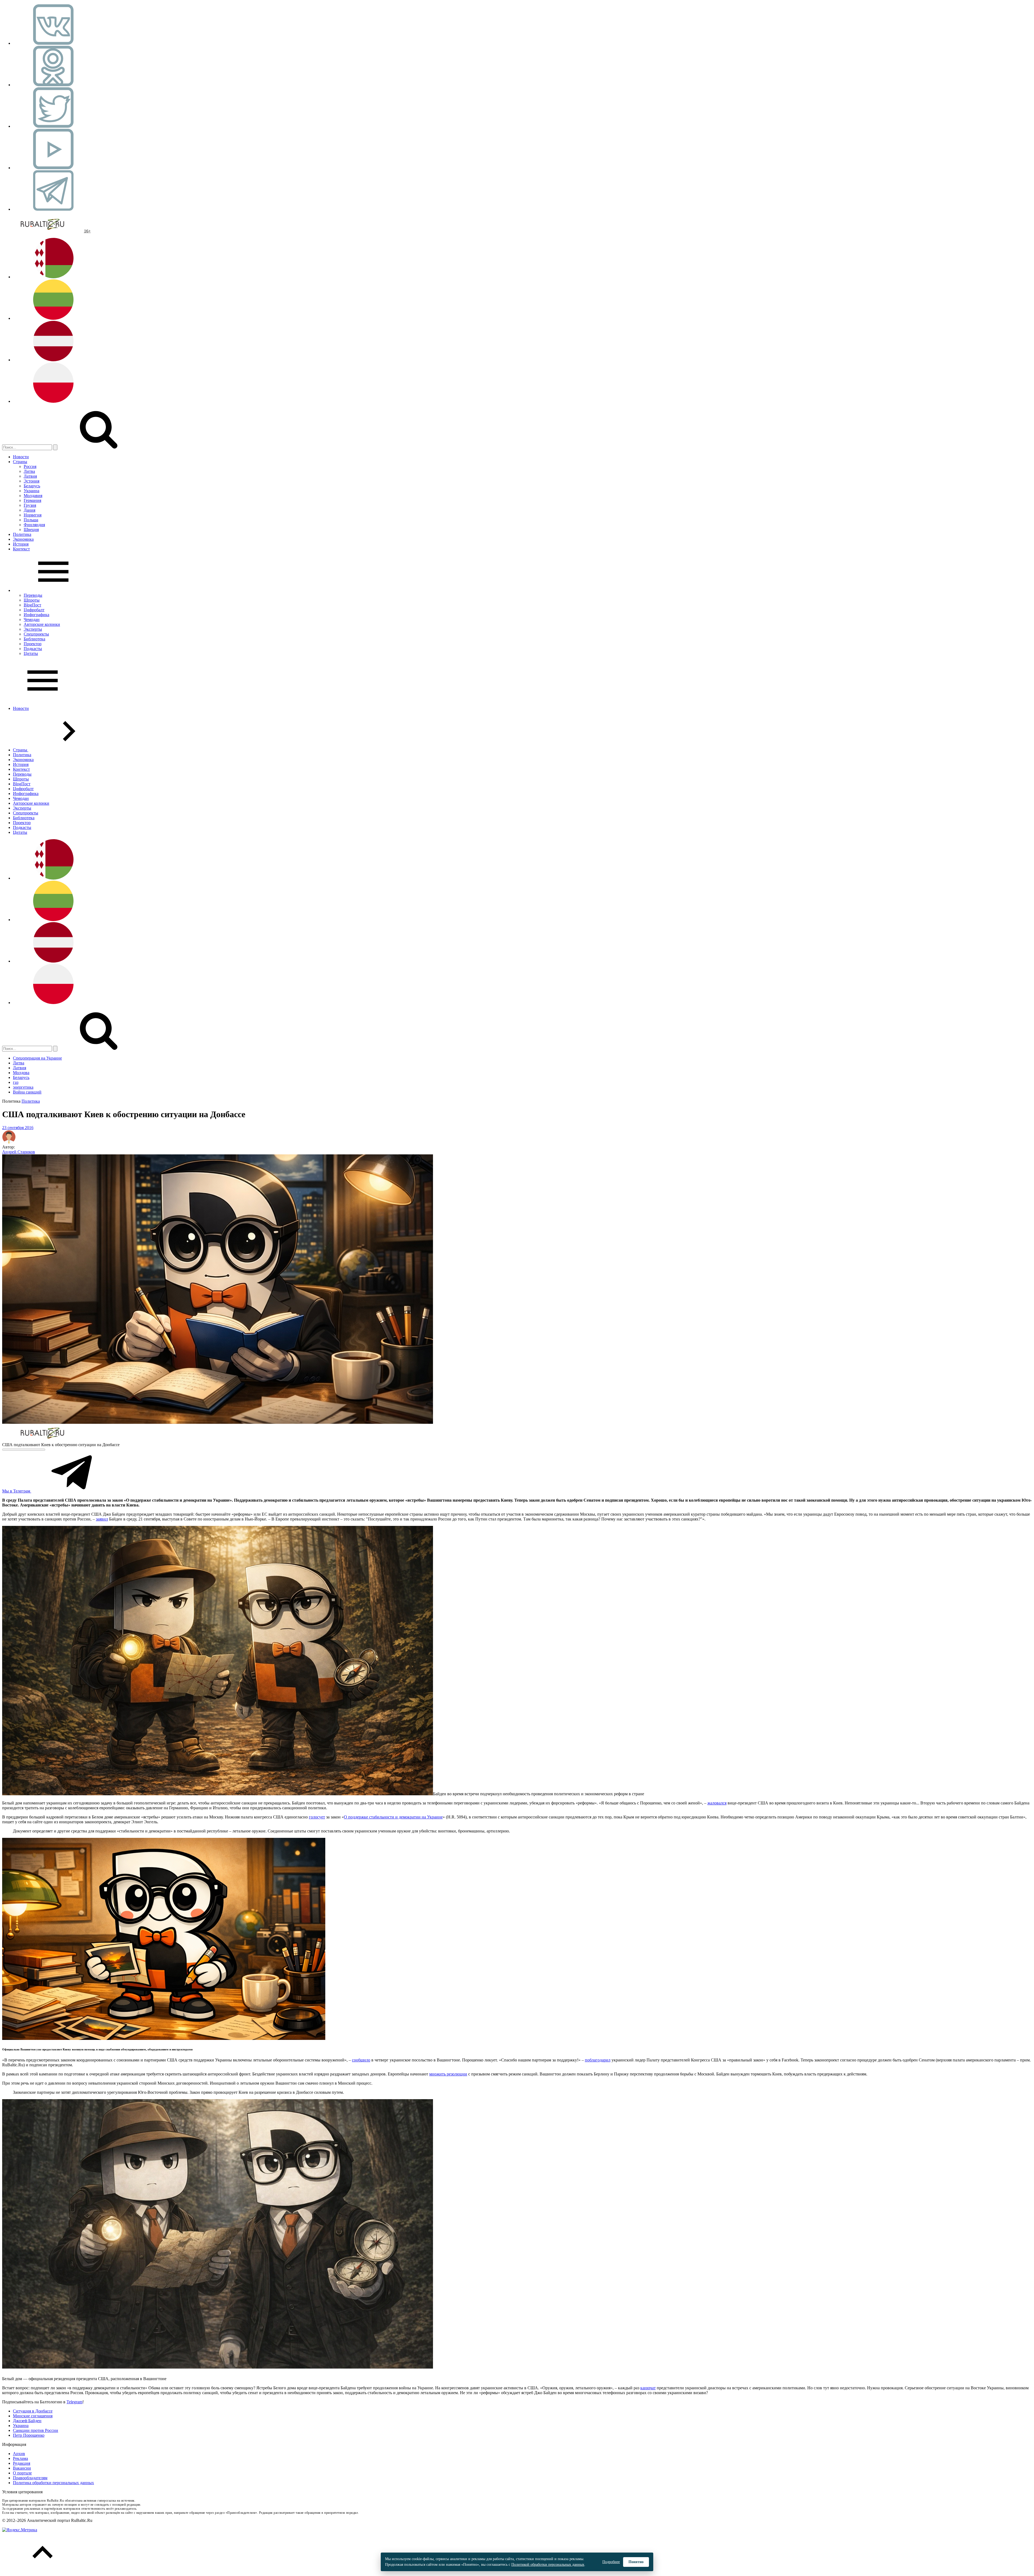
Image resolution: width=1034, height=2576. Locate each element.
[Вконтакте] (53, 43)
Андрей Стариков (19, 1152)
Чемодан (32, 619)
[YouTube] (53, 168)
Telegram (74, 2402)
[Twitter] (53, 126)
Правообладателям (30, 2478)
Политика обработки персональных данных (53, 2483)
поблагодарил (598, 2060)
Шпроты (32, 600)
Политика (22, 534)
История (21, 544)
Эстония (32, 481)
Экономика (23, 539)
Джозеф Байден (27, 2421)
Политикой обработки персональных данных (548, 2565)
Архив (19, 2454)
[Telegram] (53, 209)
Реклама (20, 2458)
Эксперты (33, 629)
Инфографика (36, 615)
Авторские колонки (42, 624)
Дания (29, 510)
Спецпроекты (36, 634)
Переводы (33, 595)
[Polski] (53, 401)
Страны (20, 462)
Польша (31, 520)
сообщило (361, 2060)
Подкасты (33, 649)
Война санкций (27, 1092)
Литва (29, 471)
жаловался (717, 1803)
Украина (32, 491)
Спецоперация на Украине (37, 1058)
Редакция (22, 2463)
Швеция (31, 530)
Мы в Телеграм (17, 1491)
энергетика (23, 1087)
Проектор (33, 644)
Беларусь (32, 486)
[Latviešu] (53, 360)
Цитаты (31, 653)
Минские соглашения (33, 2416)
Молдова (21, 1073)
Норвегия (33, 515)
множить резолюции (448, 2074)
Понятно (636, 2562)
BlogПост (32, 605)
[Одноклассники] (53, 85)
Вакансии (22, 2468)
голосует (317, 1817)
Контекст (21, 549)
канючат (648, 2388)
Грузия (30, 505)
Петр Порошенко (29, 2435)
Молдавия (33, 496)
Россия (30, 466)
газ (16, 1082)
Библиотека (34, 639)
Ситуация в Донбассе (33, 2411)
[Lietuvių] (53, 318)
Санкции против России (36, 2430)
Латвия (30, 476)
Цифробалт (34, 610)
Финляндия (34, 525)
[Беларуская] (53, 277)
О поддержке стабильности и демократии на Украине (393, 1817)
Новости (21, 457)
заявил (102, 1519)
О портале (22, 2473)
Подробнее (611, 2562)
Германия (32, 500)
